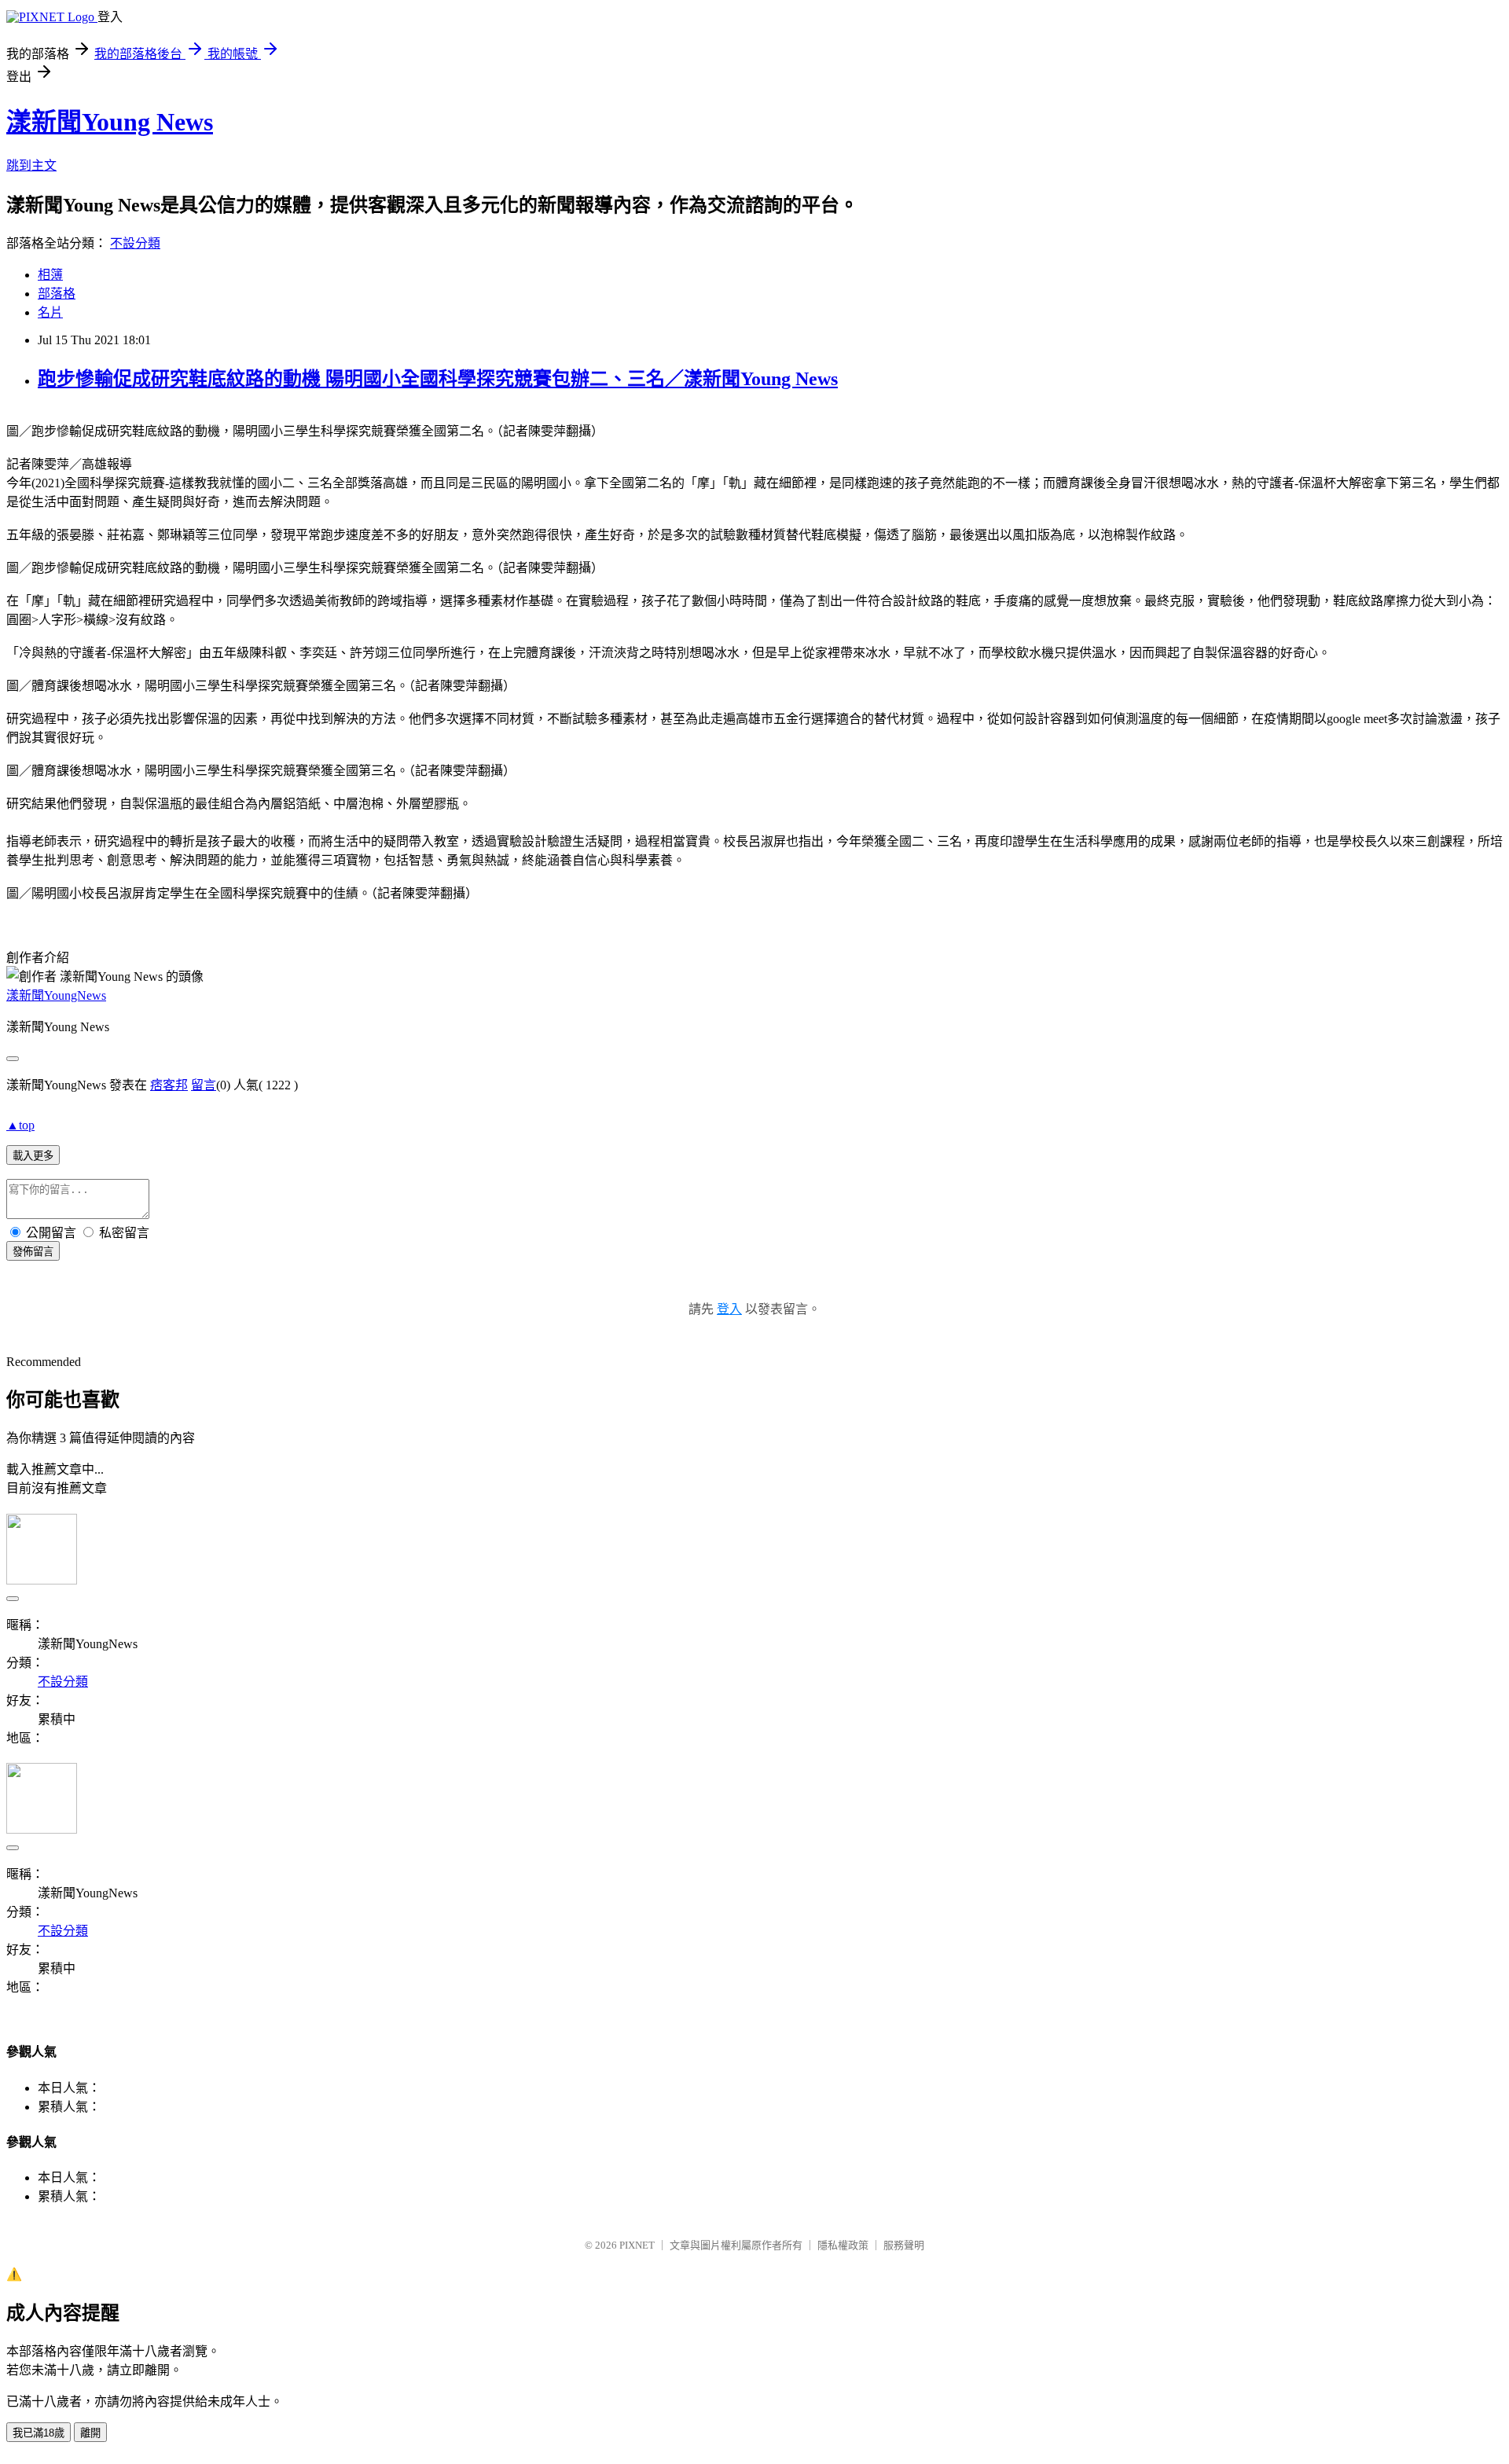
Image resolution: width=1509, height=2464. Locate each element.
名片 (50, 312)
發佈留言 (33, 1252)
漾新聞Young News (110, 122)
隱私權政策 (843, 2245)
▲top (20, 1125)
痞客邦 (169, 1085)
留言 (204, 1085)
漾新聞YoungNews (56, 995)
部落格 (57, 294)
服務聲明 (904, 2245)
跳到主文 (31, 165)
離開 (90, 2433)
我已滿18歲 (39, 2433)
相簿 (50, 275)
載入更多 (33, 1156)
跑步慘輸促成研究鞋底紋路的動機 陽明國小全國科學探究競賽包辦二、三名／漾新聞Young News (438, 379)
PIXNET (637, 2245)
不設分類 (135, 243)
